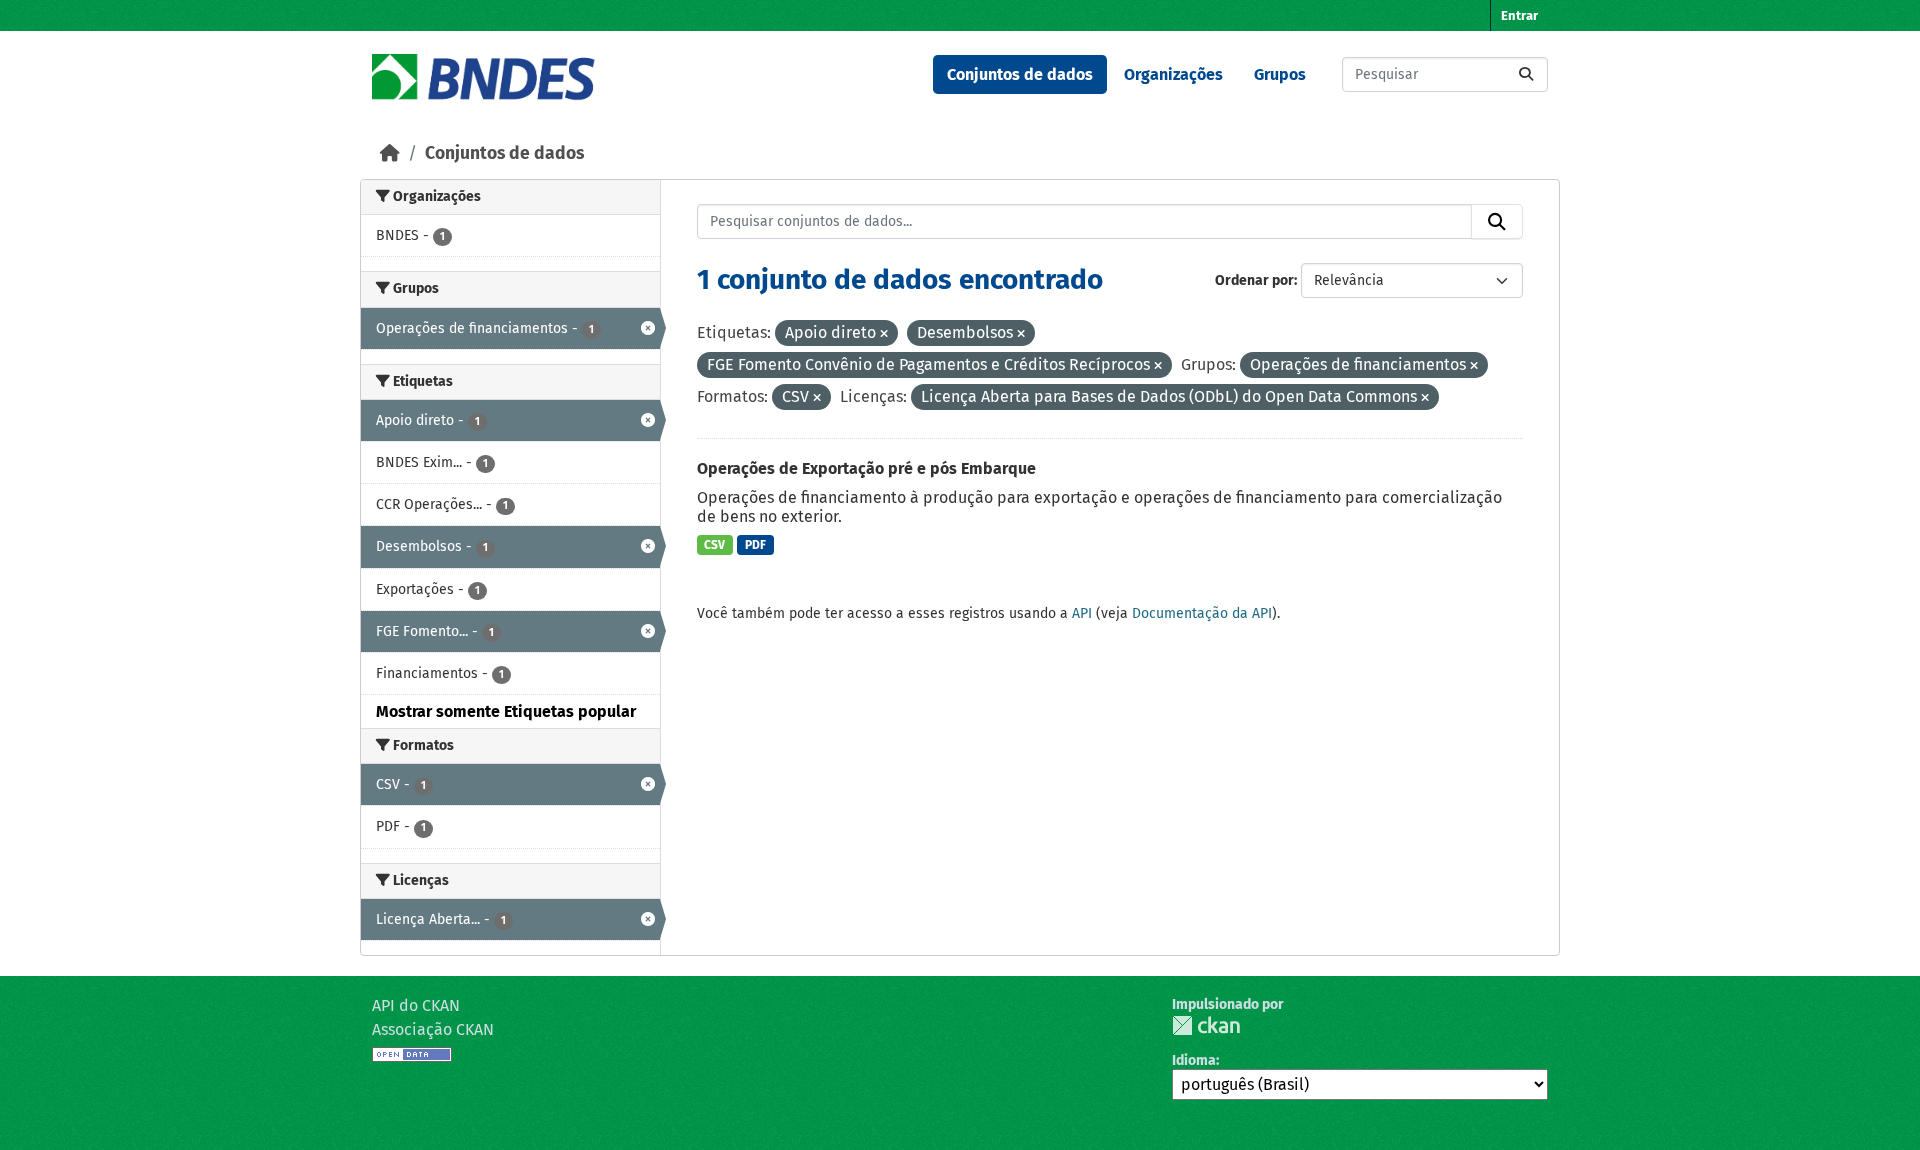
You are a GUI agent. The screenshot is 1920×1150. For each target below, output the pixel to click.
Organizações (1173, 74)
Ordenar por (1254, 280)
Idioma (1194, 1060)
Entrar (1519, 15)
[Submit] (1526, 74)
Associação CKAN (433, 1029)
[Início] (390, 153)
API (1082, 613)
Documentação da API (1202, 613)
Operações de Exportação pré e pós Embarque (866, 468)
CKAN (1206, 1025)
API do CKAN (416, 1005)
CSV (714, 545)
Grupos (1280, 74)
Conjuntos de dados (1020, 74)
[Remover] (884, 334)
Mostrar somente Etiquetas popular (506, 711)
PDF (755, 545)
